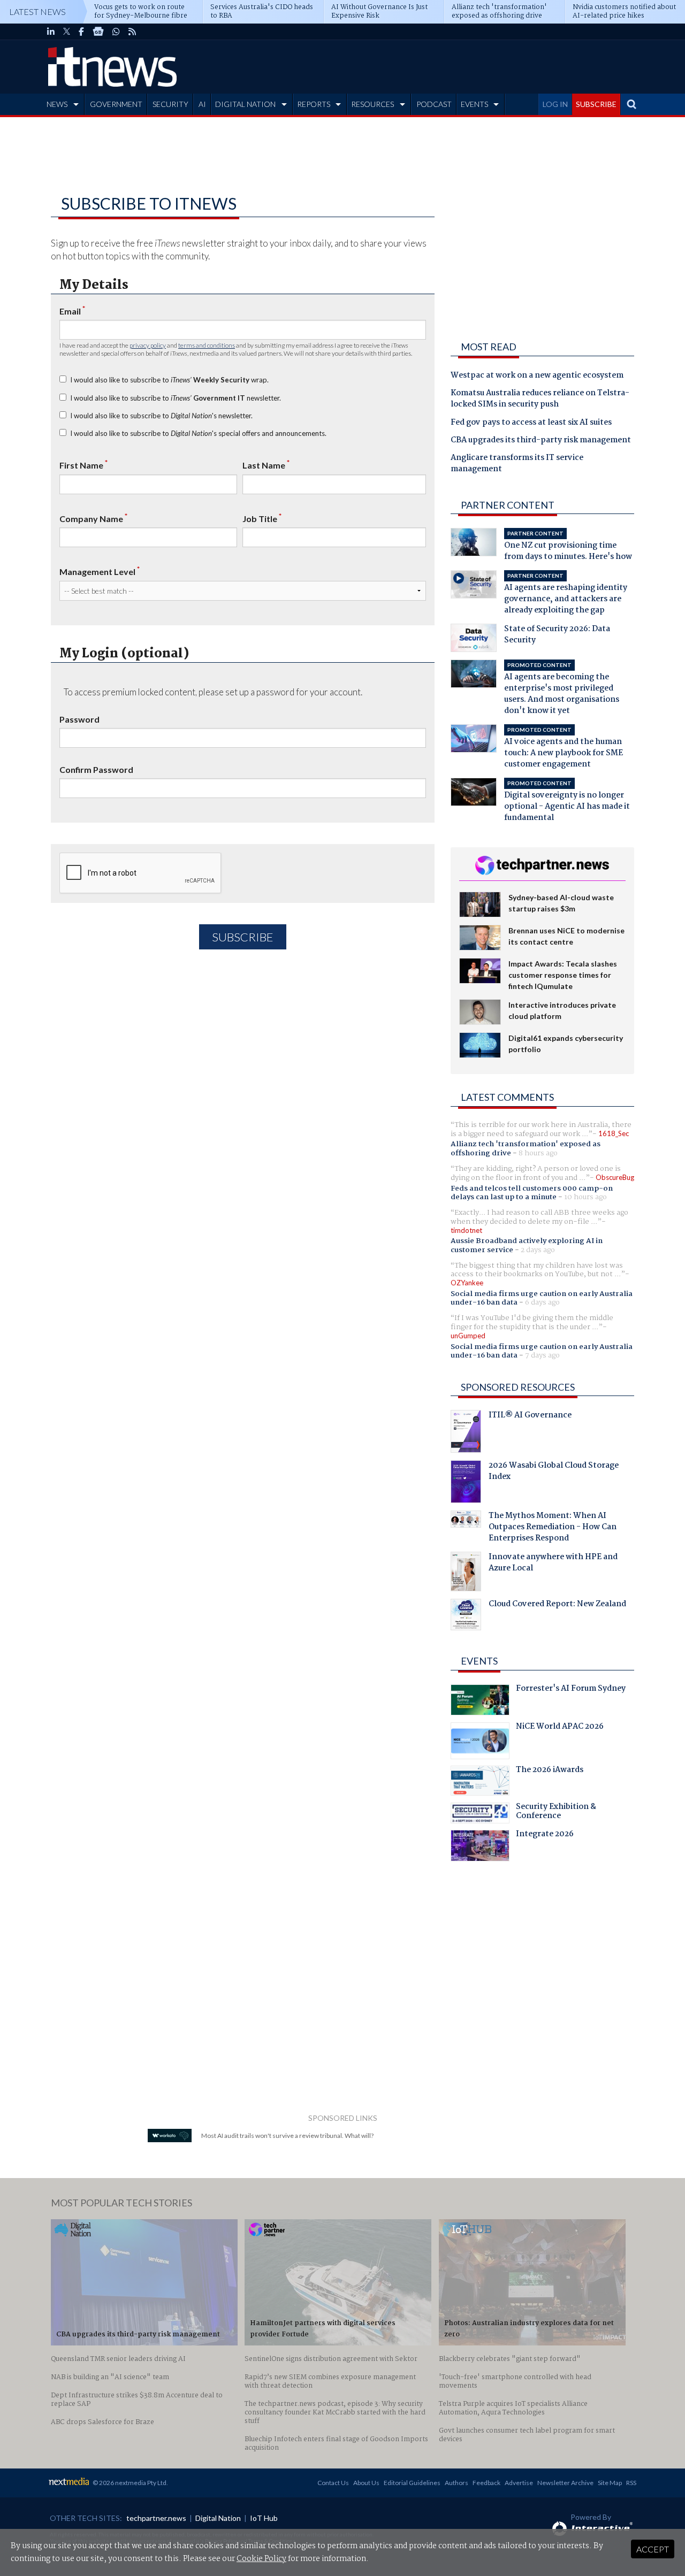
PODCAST (434, 104)
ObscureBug (615, 1177)
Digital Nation (218, 2518)
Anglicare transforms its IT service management (517, 464)
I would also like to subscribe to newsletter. (176, 398)
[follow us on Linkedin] (51, 32)
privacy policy (148, 345)
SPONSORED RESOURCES (518, 1387)
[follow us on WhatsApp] (116, 32)
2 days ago (538, 1250)
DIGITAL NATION (245, 104)
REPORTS (314, 104)
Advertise (519, 2483)
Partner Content (508, 505)
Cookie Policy (261, 2559)
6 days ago (542, 1302)
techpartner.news (156, 2518)
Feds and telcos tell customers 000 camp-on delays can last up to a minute (532, 1193)
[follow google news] (98, 32)
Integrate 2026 (545, 1835)
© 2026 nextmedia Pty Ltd (130, 2483)
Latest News (37, 11)
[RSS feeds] (132, 32)
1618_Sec (614, 1133)
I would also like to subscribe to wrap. (169, 380)
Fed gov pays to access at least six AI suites (531, 423)
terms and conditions (207, 345)
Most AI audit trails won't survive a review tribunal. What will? (287, 2136)
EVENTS (474, 104)
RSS (631, 2483)
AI (202, 104)
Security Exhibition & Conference (556, 1813)
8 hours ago (538, 1153)
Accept (653, 2549)
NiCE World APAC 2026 (560, 1728)
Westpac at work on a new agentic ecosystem (537, 376)
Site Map (610, 2483)
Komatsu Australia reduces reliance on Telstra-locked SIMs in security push (540, 399)
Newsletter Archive (565, 2483)
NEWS (57, 104)
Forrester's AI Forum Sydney (571, 1690)
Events (479, 1661)
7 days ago (542, 1355)
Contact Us (333, 2483)
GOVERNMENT (116, 104)
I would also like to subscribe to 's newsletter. (161, 416)
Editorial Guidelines (412, 2483)
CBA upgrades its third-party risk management (541, 441)
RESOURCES (372, 104)
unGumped (468, 1336)
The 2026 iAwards (550, 1771)
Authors (456, 2483)
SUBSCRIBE (596, 104)
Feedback (486, 2483)
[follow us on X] (67, 32)
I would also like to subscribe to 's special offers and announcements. (198, 433)
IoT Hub (264, 2518)
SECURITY (170, 104)
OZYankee (467, 1283)
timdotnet (466, 1230)
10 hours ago (585, 1197)
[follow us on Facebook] (81, 32)
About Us (366, 2483)
